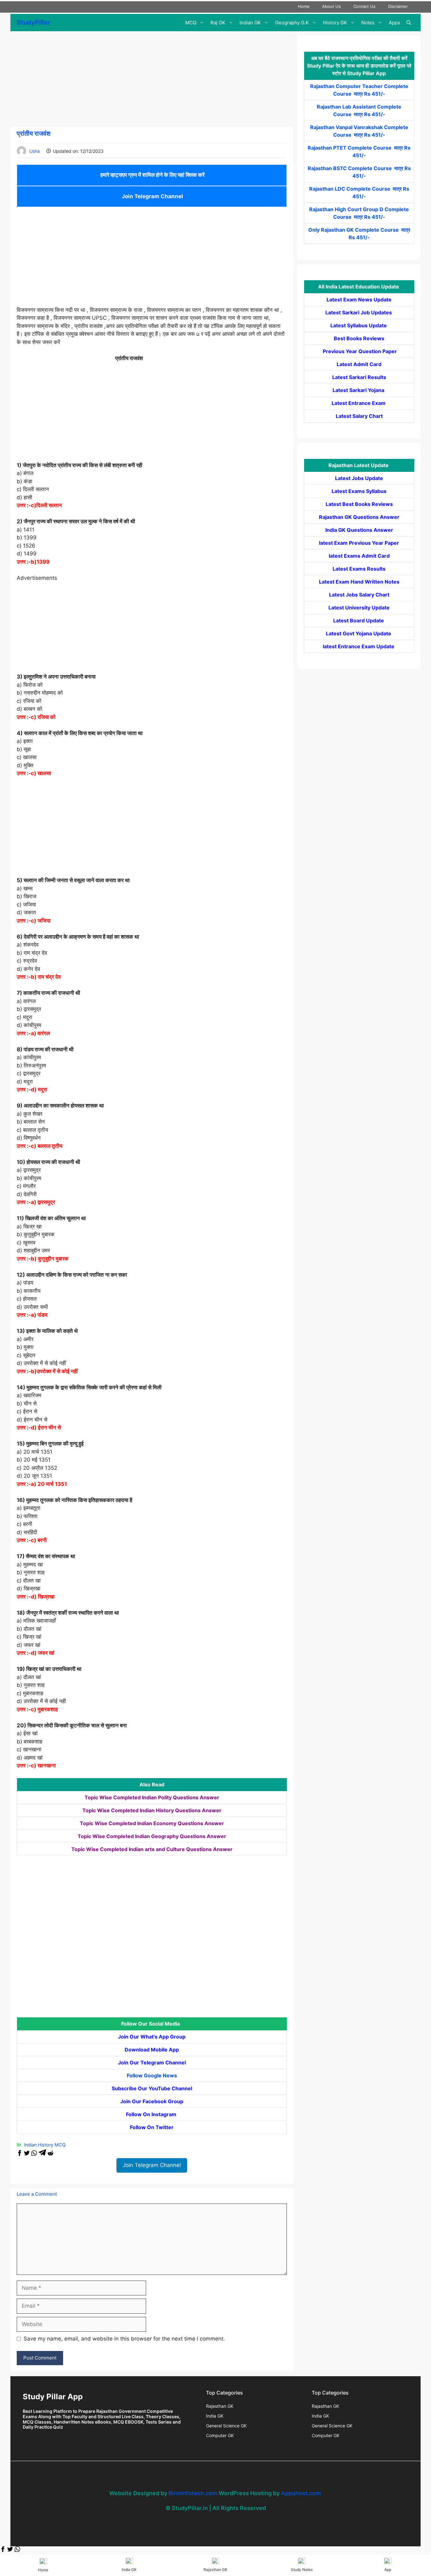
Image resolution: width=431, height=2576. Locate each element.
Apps (394, 23)
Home (304, 6)
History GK (335, 23)
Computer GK (220, 2435)
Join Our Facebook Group (152, 2101)
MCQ (191, 23)
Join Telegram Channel (152, 196)
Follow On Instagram (152, 2114)
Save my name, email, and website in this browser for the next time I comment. (124, 2339)
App (388, 2570)
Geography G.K (292, 23)
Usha (35, 151)
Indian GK (250, 23)
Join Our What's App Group (152, 2037)
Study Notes (302, 2570)
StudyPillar (33, 22)
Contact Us (364, 6)
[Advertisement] (152, 80)
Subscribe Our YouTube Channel (152, 2088)
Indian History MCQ (45, 2145)
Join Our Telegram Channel (152, 2063)
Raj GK (218, 23)
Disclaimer (398, 6)
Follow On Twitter (152, 2127)
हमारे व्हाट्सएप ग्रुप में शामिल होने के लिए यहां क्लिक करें (152, 175)
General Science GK (226, 2426)
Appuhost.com (301, 2493)
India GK (215, 2416)
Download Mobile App (152, 2050)
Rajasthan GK (220, 2406)
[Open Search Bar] (409, 23)
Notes (368, 23)
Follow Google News (152, 2075)
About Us (331, 6)
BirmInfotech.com (193, 2493)
